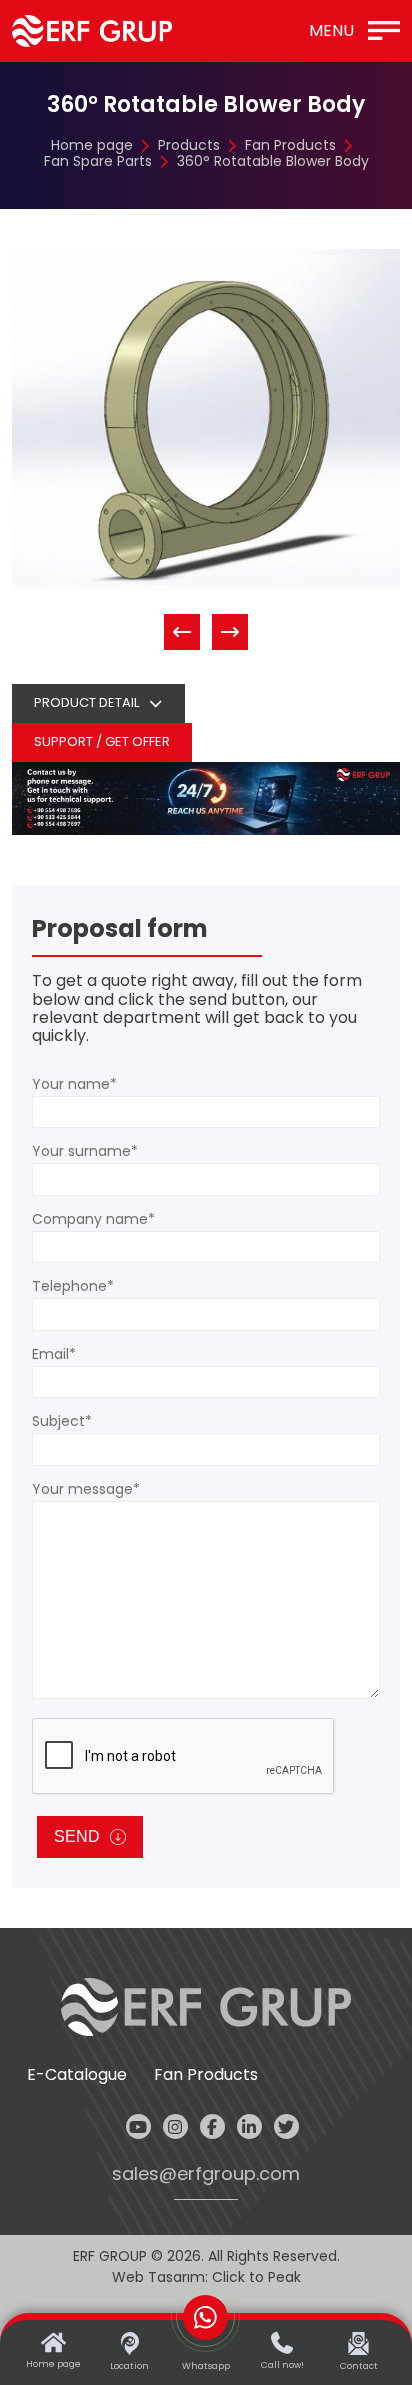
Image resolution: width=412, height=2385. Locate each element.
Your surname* (85, 1151)
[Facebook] (212, 2126)
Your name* (74, 1084)
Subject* (62, 1421)
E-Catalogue (77, 2075)
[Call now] (206, 797)
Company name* (93, 1219)
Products (189, 145)
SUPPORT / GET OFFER (102, 741)
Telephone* (73, 1286)
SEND (77, 1836)
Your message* (86, 1489)
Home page (92, 145)
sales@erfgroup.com (206, 2174)
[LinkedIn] (249, 2126)
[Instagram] (175, 2126)
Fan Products (290, 145)
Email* (54, 1354)
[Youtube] (138, 2126)
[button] (182, 632)
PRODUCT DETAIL (86, 702)
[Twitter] (286, 2126)
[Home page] (92, 31)
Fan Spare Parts (98, 161)
